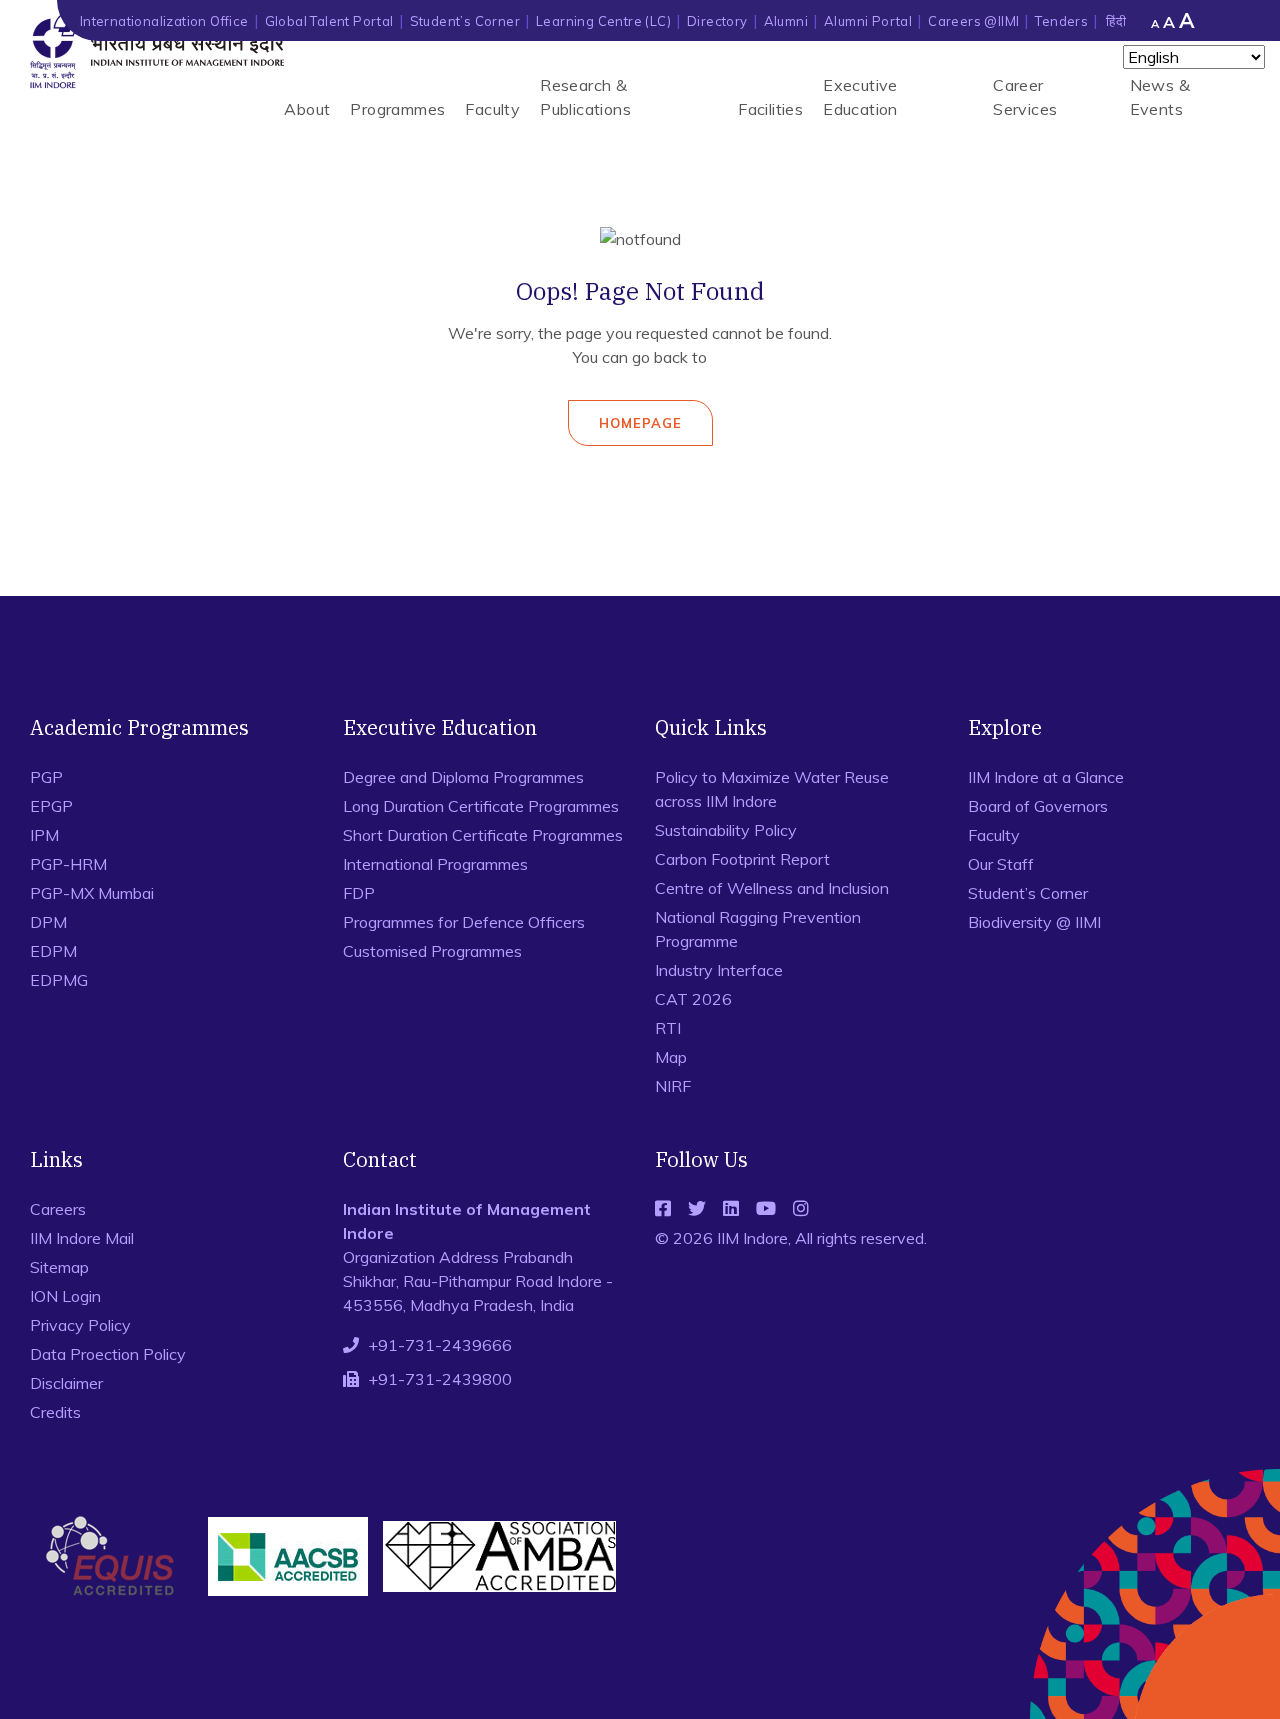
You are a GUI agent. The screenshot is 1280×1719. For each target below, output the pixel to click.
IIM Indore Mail (82, 1238)
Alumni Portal (868, 21)
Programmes (397, 109)
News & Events (1160, 97)
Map (671, 1057)
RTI (668, 1028)
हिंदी (1116, 21)
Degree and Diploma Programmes (463, 777)
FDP (359, 893)
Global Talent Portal (329, 21)
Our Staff (1001, 864)
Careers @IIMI (973, 21)
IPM (44, 835)
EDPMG (59, 980)
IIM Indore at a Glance (1046, 777)
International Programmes (435, 864)
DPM (48, 922)
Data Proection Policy (108, 1354)
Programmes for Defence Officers (464, 922)
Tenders (1061, 21)
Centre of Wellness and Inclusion (772, 888)
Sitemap (59, 1267)
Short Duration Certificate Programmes (483, 835)
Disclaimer (66, 1383)
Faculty (492, 109)
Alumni (786, 21)
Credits (55, 1412)
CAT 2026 (693, 999)
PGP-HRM (68, 864)
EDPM (53, 951)
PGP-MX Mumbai (92, 893)
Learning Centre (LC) (603, 21)
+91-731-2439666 (440, 1345)
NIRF (673, 1086)
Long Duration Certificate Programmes (481, 806)
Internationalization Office (164, 21)
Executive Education (860, 97)
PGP (46, 777)
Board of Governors (1038, 806)
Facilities (770, 109)
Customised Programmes (432, 951)
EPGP (51, 806)
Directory (717, 21)
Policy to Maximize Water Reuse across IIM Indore (772, 789)
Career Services (1025, 97)
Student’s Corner (465, 21)
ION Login (65, 1296)
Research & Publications (585, 97)
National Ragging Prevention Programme (758, 929)
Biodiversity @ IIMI (1034, 922)
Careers (58, 1209)
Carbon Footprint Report (742, 859)
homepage (640, 423)
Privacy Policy (80, 1325)
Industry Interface (719, 970)
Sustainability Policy (726, 830)
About (307, 109)
